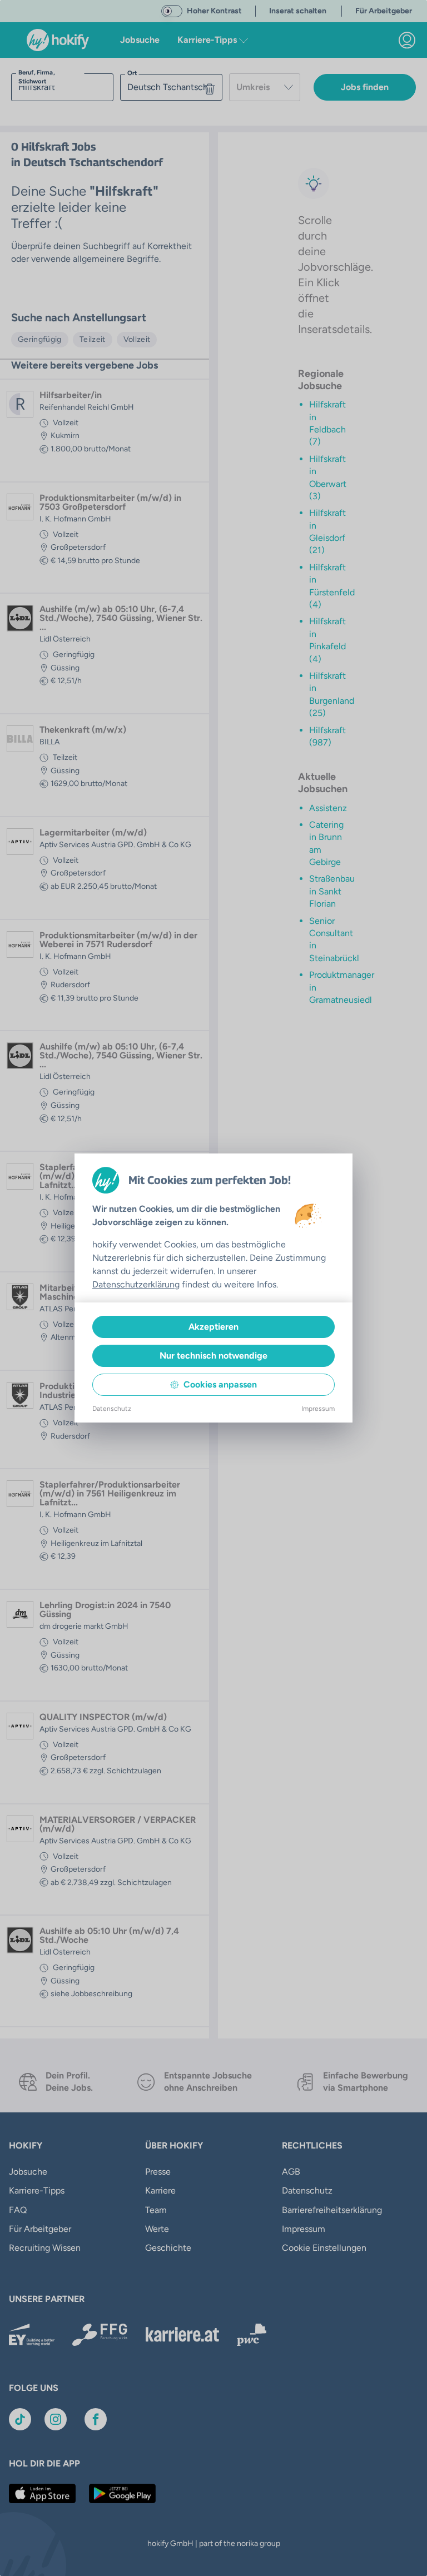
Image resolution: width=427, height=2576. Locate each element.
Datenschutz (112, 1409)
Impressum (318, 1409)
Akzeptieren (213, 1327)
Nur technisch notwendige (213, 1356)
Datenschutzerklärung (136, 1284)
